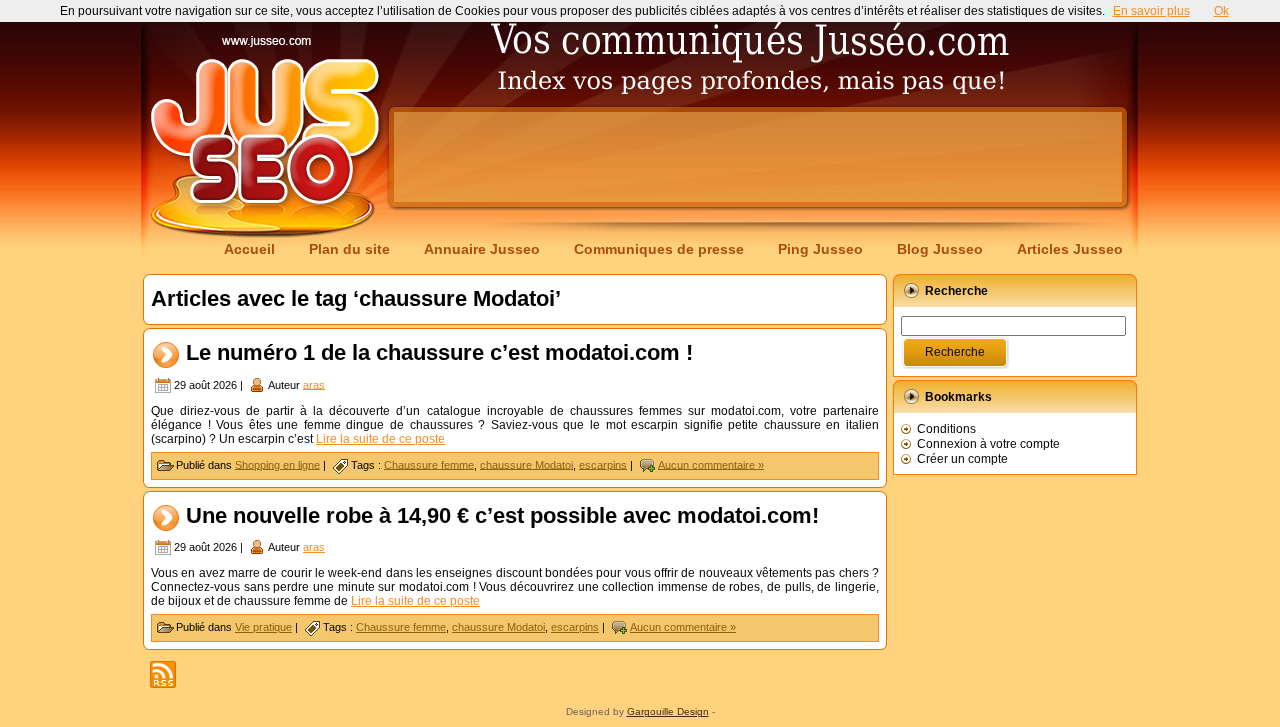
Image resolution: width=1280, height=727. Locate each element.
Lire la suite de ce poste (380, 439)
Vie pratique (263, 627)
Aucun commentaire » (711, 464)
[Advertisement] (758, 157)
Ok (1221, 11)
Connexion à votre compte (988, 444)
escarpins (603, 464)
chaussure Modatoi (526, 464)
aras (314, 384)
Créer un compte (962, 459)
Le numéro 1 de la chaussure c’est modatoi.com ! (439, 352)
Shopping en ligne (277, 464)
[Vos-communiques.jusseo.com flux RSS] (163, 674)
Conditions (946, 429)
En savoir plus (1151, 11)
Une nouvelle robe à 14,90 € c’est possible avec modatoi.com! (502, 515)
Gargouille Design (668, 711)
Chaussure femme (429, 464)
